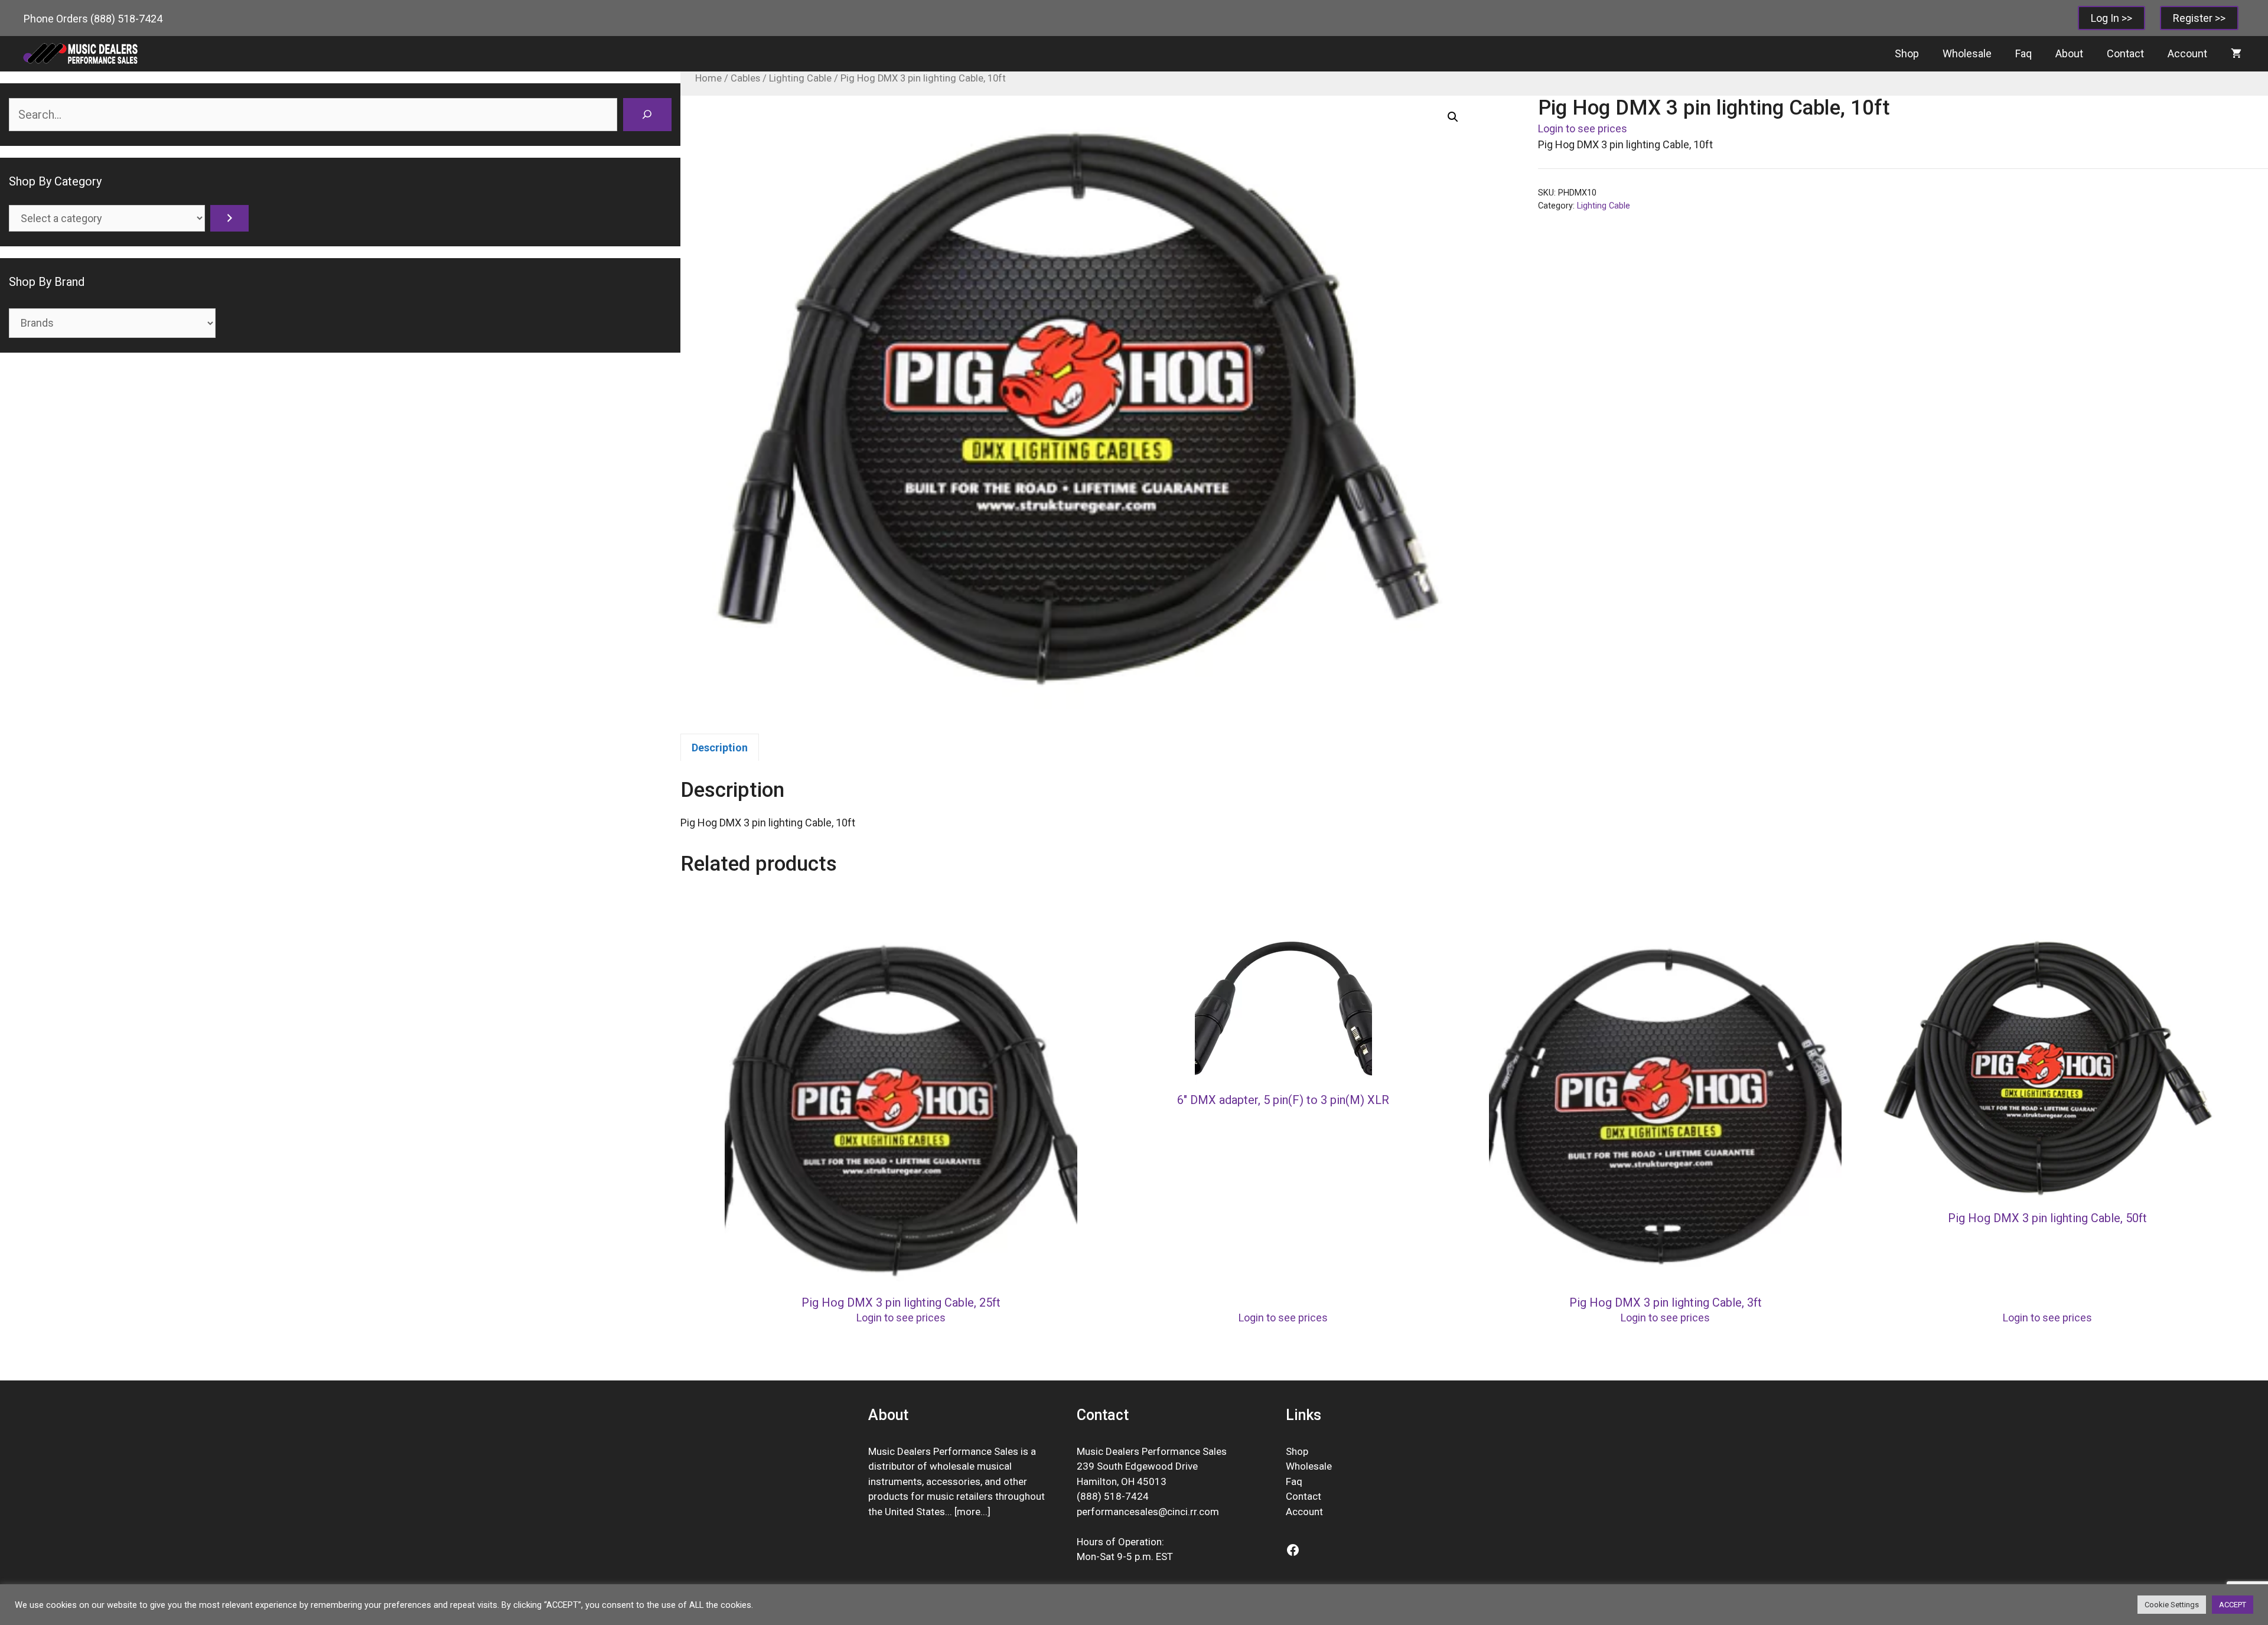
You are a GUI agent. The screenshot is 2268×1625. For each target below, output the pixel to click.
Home (708, 78)
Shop (1907, 53)
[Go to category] (229, 218)
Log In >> (2111, 18)
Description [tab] (720, 748)
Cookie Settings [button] (2172, 1605)
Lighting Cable (800, 78)
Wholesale (1967, 53)
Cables (745, 78)
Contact (2125, 53)
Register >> (2199, 18)
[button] (1453, 117)
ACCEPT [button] (2233, 1605)
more (969, 1512)
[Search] (647, 115)
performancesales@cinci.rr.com (1148, 1512)
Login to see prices (1583, 128)
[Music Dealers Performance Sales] (80, 54)
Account (2187, 53)
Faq (2023, 53)
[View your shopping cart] (2236, 54)
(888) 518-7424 (126, 19)
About (2069, 53)
